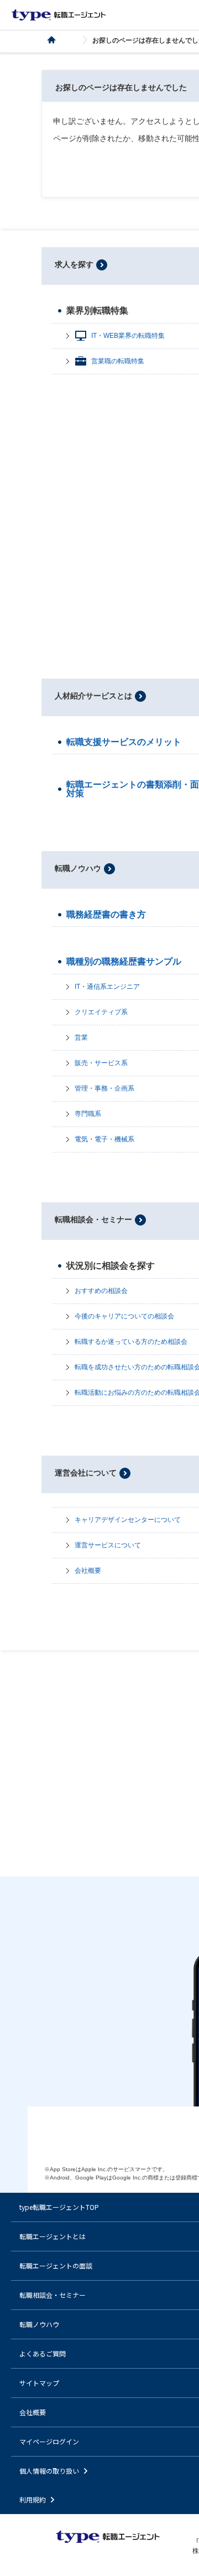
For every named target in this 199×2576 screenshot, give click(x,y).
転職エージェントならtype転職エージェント (59, 15)
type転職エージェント (58, 40)
